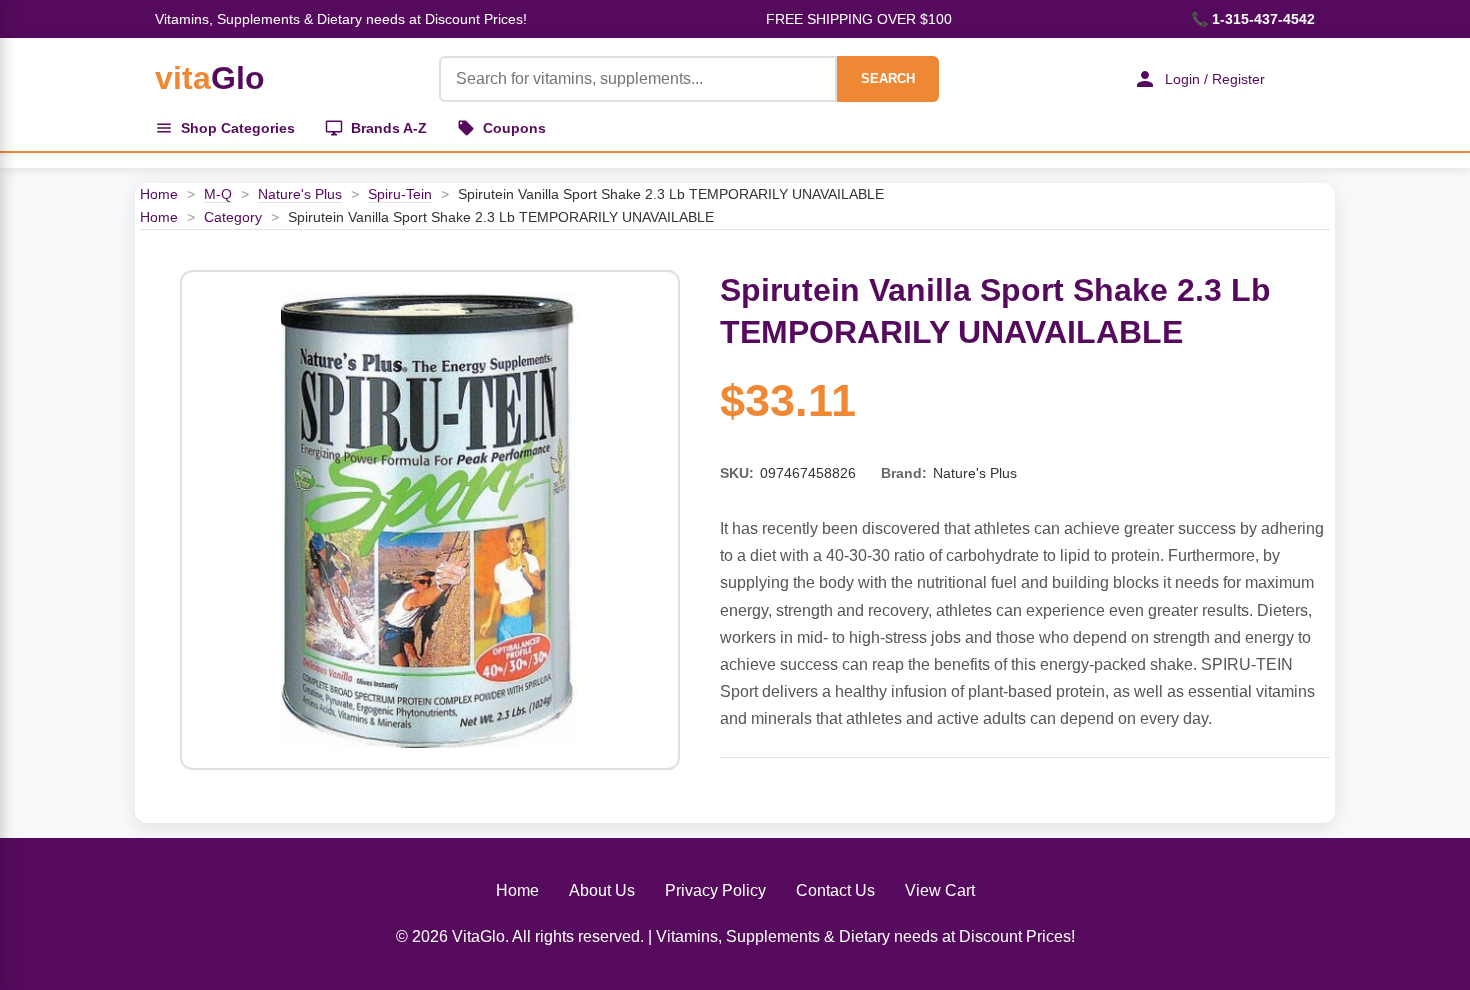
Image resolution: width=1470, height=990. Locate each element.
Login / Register (1215, 79)
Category (233, 217)
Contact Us (835, 890)
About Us (602, 890)
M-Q (218, 194)
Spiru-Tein (400, 194)
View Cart (940, 890)
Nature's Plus (300, 194)
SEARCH (888, 78)
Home (159, 194)
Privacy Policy (715, 890)
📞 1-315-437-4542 (1253, 19)
